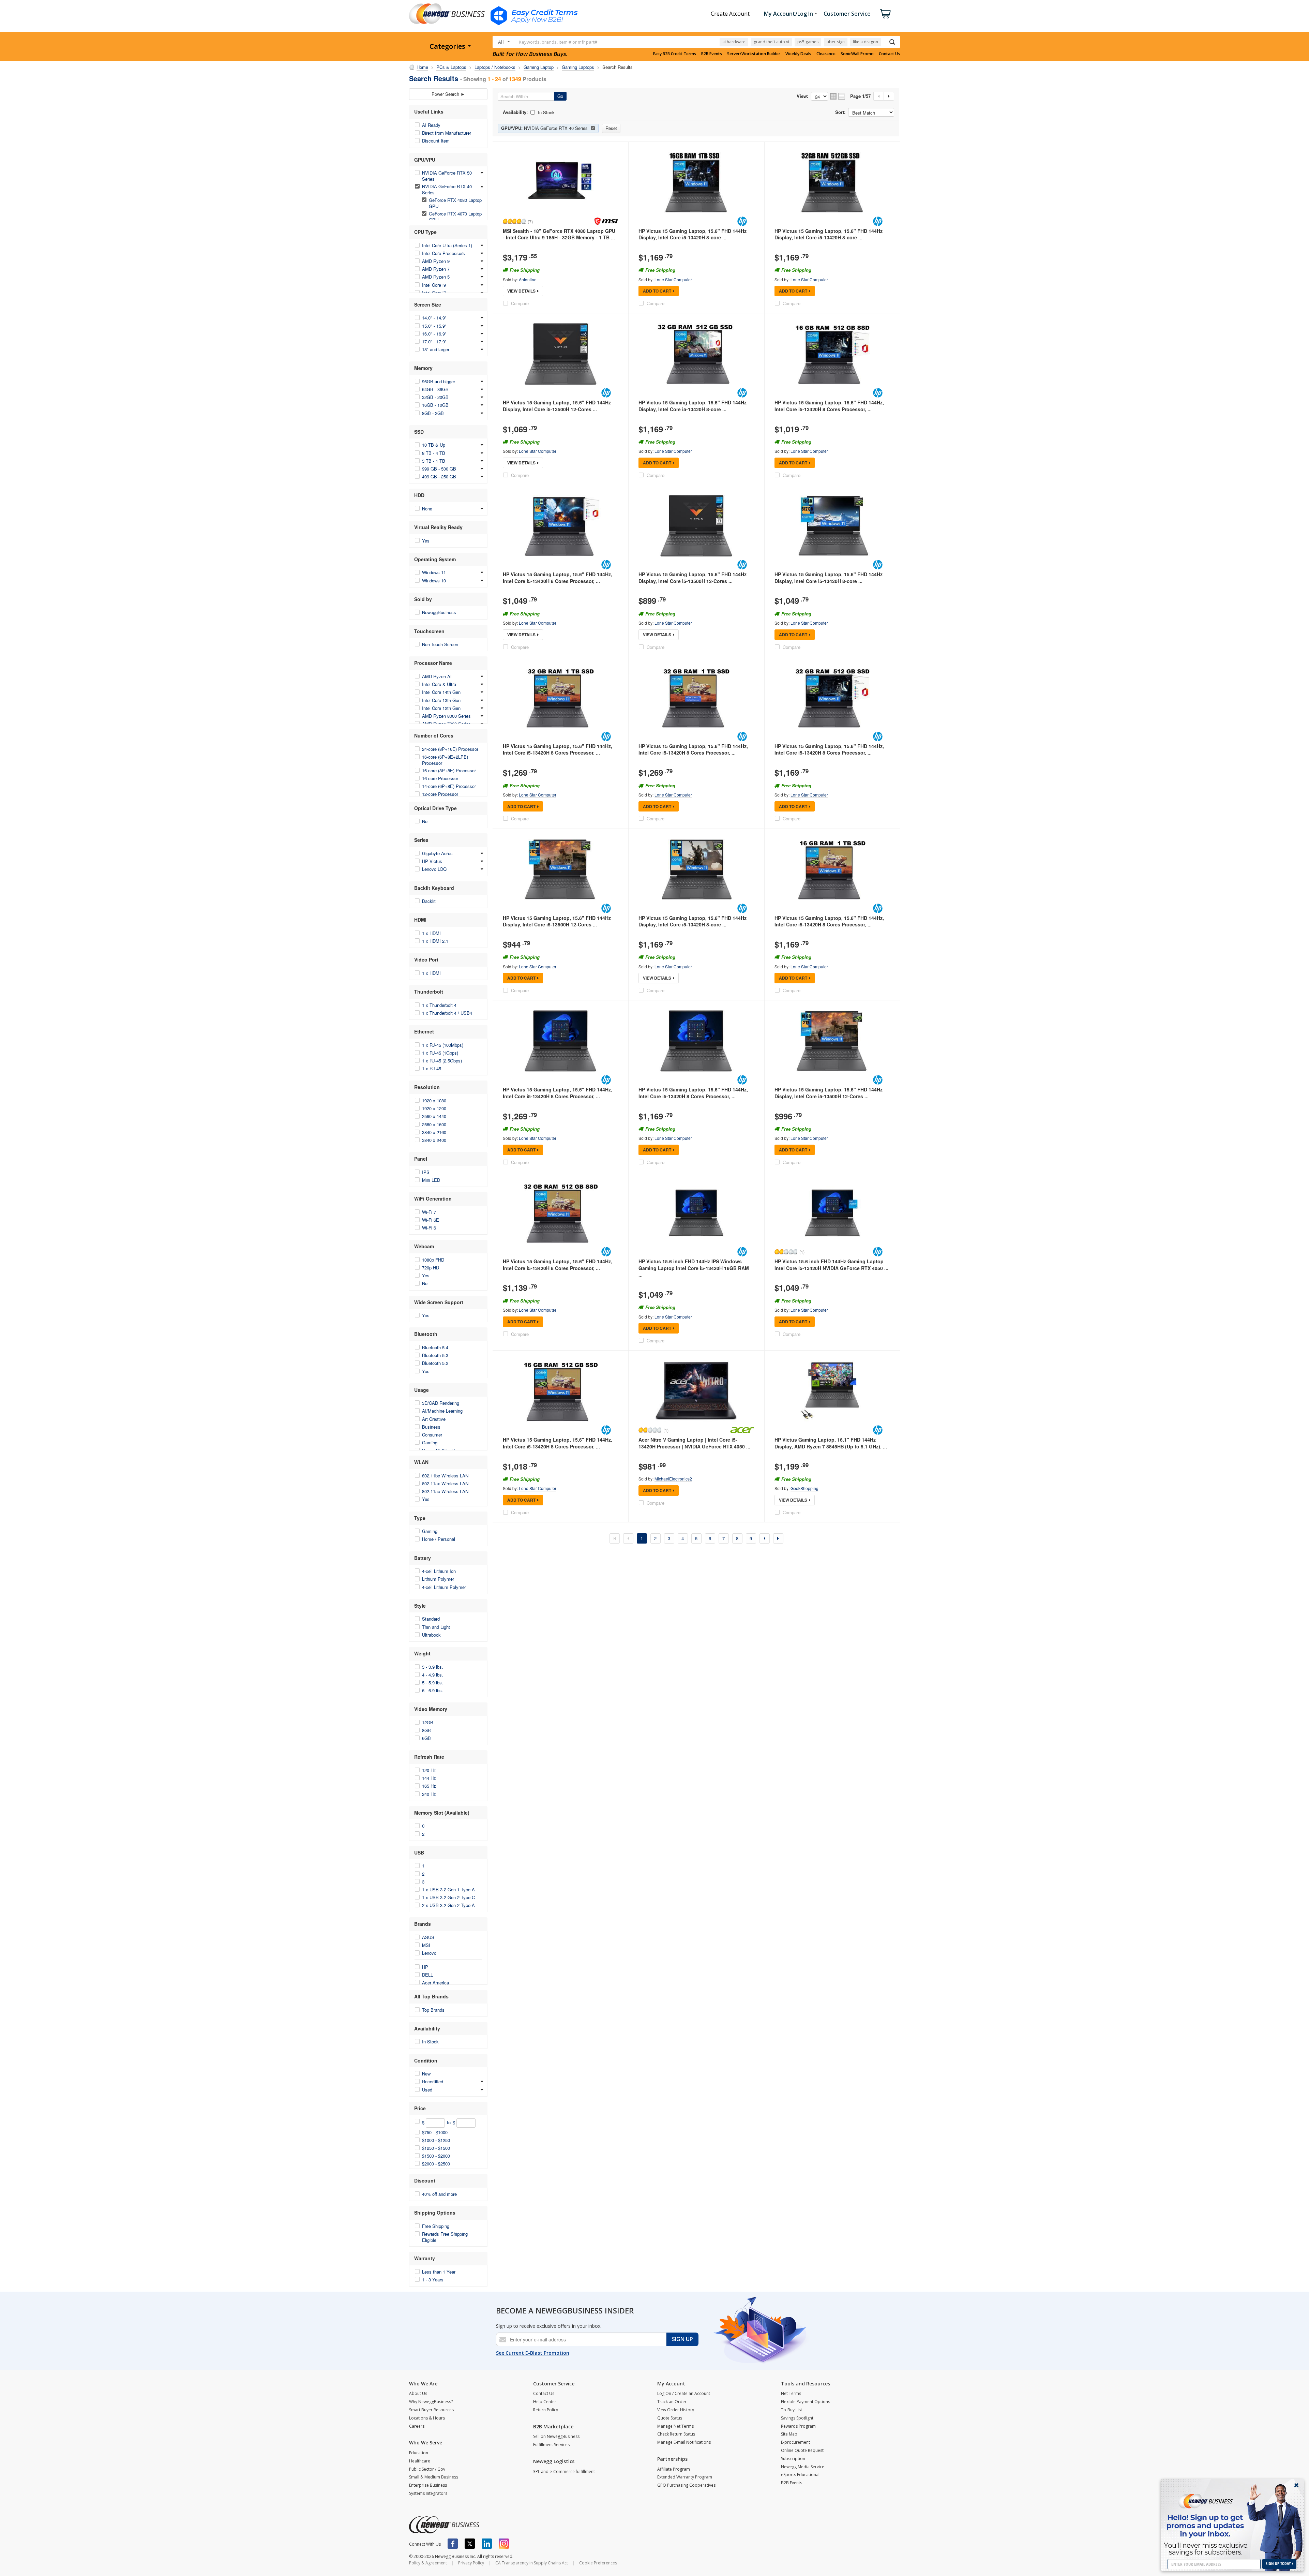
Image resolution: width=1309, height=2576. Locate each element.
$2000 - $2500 (436, 2164)
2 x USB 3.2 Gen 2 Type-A (448, 1905)
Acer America (435, 1983)
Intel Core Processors (443, 253)
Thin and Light (436, 1627)
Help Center (545, 2402)
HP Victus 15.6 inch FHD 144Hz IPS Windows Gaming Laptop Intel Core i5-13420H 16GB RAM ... (694, 1268)
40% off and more (439, 2194)
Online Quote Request (802, 2450)
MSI (426, 1945)
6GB (426, 1738)
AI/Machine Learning (442, 1411)
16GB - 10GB (435, 405)
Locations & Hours (427, 2418)
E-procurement (795, 2442)
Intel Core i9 (434, 285)
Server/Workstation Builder (754, 54)
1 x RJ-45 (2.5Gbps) (442, 1061)
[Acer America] (742, 1430)
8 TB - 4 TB (434, 453)
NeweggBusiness (439, 612)
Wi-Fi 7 (429, 1212)
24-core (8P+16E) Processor (450, 749)
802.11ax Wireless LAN (445, 1483)
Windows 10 (434, 580)
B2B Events (712, 54)
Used (427, 2090)
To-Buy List (792, 2410)
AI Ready (431, 125)
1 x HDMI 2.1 (435, 941)
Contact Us (889, 54)
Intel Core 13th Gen (441, 700)
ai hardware (734, 42)
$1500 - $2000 (436, 2156)
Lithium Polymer (438, 1579)
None (427, 509)
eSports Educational (800, 2475)
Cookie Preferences (598, 2563)
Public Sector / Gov (427, 2469)
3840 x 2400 (434, 1140)
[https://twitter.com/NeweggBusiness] (470, 2544)
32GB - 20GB (435, 397)
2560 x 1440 (434, 1116)
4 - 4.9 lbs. (433, 1675)
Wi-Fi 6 (429, 1228)
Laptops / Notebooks (495, 67)
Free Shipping (436, 2226)
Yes (426, 541)
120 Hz (429, 1770)
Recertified (433, 2081)
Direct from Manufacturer (447, 133)
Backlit (429, 901)
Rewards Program (798, 2426)
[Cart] (885, 14)
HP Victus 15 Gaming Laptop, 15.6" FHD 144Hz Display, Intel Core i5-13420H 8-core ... (693, 234)
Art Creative (434, 1419)
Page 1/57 (860, 96)
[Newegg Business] (444, 2525)
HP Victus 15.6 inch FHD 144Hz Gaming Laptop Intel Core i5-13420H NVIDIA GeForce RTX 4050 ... (831, 1265)
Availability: (515, 112)
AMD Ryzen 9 (436, 261)
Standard (431, 1619)
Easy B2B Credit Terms (675, 54)
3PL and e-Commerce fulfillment (564, 2471)
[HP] (742, 221)
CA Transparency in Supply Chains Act (532, 2563)
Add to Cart (657, 291)
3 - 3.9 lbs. (433, 1667)
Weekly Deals (798, 54)
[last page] (778, 1538)
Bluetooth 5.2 (435, 1363)
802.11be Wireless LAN (445, 1476)
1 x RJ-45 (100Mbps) (443, 1045)
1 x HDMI (431, 933)
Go (560, 96)
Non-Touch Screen (440, 644)
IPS (426, 1172)
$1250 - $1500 (436, 2148)
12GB (428, 1722)
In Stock (430, 2042)
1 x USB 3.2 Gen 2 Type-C (448, 1897)
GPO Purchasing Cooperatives (686, 2485)
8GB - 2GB (433, 413)
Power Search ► (448, 94)
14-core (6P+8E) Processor (449, 786)
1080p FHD (433, 1260)
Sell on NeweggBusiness (556, 2436)
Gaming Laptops (578, 67)
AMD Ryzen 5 (436, 277)
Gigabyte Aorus (437, 853)
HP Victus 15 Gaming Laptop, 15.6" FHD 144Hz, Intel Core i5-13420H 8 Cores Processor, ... (829, 406)
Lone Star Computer (673, 279)
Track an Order (672, 2402)
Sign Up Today (1279, 2564)
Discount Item (436, 141)
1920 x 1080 (434, 1100)
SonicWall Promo (857, 54)
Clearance (826, 54)
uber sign (836, 42)
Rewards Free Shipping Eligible (445, 2237)
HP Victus (432, 861)
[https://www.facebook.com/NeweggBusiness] (453, 2544)
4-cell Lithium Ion (439, 1571)
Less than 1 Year (439, 2272)
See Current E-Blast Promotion (533, 2353)
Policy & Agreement (428, 2563)
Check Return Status (676, 2434)
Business (431, 1427)
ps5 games (808, 42)
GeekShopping (804, 1488)
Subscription (793, 2459)
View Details (521, 291)
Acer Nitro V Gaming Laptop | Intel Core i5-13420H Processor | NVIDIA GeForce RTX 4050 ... (694, 1443)
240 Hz (429, 1794)
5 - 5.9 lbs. (433, 1682)
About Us (418, 2393)
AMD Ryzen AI (437, 676)
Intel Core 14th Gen (441, 692)
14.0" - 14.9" (434, 318)
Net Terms (791, 2393)
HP (425, 1967)
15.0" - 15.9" (434, 326)
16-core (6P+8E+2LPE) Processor (445, 760)
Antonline (528, 279)
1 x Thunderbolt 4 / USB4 (447, 1013)
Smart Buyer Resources (431, 2410)
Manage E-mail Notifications (684, 2442)
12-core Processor (440, 794)
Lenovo (429, 1953)
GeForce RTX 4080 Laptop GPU (455, 203)
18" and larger (436, 349)
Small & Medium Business (434, 2477)
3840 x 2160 (434, 1132)
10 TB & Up (434, 445)
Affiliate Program (674, 2469)
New (426, 2074)
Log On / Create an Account (684, 2393)
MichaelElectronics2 (673, 1479)
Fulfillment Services (551, 2445)
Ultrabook (431, 1635)
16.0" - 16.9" (434, 334)
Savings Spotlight (797, 2418)
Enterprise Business (428, 2485)
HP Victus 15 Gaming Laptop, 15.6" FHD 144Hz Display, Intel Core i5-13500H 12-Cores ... (557, 406)
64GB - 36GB (435, 389)
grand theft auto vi (771, 42)
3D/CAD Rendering (441, 1403)
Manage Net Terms (675, 2426)
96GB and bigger (439, 381)
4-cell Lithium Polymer (444, 1587)
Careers (417, 2426)
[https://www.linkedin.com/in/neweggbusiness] (487, 2544)
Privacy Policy (471, 2563)
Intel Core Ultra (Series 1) (447, 245)
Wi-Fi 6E (431, 1220)
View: (802, 96)
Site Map (789, 2434)
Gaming (430, 1442)
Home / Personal (439, 1539)
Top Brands (433, 2010)
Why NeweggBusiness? (431, 2402)
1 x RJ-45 (432, 1068)
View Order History (676, 2410)
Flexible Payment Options (806, 2402)
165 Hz (429, 1786)
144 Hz (429, 1778)
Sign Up (682, 2339)
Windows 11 (434, 572)
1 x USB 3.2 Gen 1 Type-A (448, 1889)
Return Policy (546, 2410)
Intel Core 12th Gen (441, 708)
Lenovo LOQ (434, 869)
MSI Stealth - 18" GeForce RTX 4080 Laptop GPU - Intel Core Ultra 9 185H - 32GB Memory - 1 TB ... (559, 234)
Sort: (840, 112)
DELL (427, 1975)
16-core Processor (440, 778)
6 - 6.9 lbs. (433, 1690)
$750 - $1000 (435, 2132)
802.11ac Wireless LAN (445, 1491)
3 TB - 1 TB (434, 461)
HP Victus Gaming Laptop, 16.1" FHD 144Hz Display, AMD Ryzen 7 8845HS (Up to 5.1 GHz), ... (831, 1443)
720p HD (431, 1268)
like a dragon (866, 42)
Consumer (432, 1435)
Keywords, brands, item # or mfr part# (558, 42)
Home (422, 67)
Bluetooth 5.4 (435, 1347)
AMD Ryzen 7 (436, 269)
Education (419, 2453)
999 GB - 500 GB (439, 469)
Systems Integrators (428, 2493)
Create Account (730, 14)
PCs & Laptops (451, 67)
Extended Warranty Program (685, 2477)
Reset (611, 128)
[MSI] (606, 221)
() (530, 221)
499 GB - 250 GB (439, 477)
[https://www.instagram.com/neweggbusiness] (504, 2544)
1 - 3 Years (433, 2280)
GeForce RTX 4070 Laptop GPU (455, 217)
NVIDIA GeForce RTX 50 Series (447, 176)
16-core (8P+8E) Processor (449, 770)
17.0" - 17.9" (434, 341)
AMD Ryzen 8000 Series (446, 716)
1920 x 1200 (434, 1108)
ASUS (428, 1937)
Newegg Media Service (803, 2467)
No (425, 821)
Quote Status (670, 2418)
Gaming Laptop (539, 67)
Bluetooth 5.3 (435, 1355)
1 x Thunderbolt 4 (439, 1005)
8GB (426, 1730)
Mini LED (431, 1180)
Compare (520, 303)
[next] (765, 1538)
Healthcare (420, 2461)
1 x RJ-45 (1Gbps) (440, 1053)
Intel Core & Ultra (439, 684)
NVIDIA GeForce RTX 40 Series (447, 189)
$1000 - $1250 (436, 2140)
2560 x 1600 (434, 1124)
